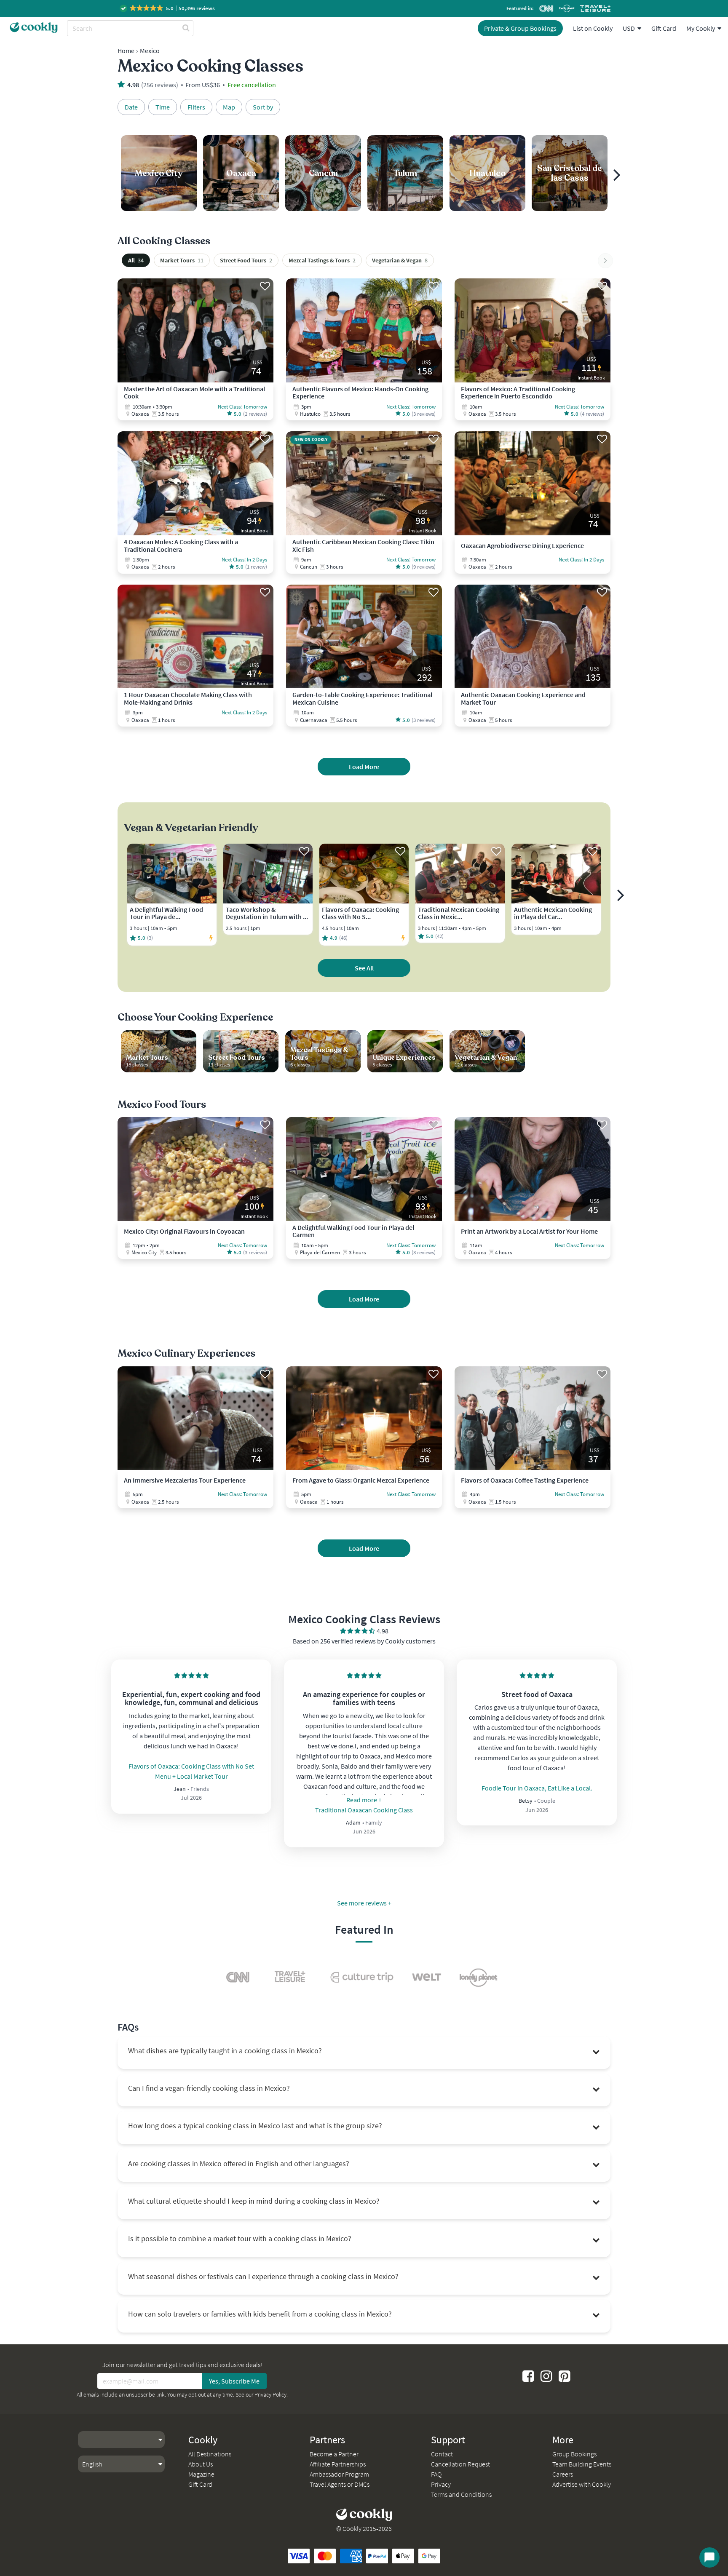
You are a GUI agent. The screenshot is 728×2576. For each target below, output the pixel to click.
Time (163, 107)
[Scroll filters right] (605, 261)
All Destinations (210, 2454)
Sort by (263, 107)
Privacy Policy (270, 2394)
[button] (168, 8)
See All (364, 968)
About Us (201, 2464)
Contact (442, 2454)
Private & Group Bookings (520, 28)
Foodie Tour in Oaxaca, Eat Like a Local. (537, 1788)
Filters (196, 107)
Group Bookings (574, 2454)
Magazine (201, 2474)
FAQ (436, 2474)
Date (131, 107)
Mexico (150, 51)
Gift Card (664, 28)
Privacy (441, 2484)
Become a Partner (334, 2454)
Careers (563, 2474)
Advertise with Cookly (582, 2484)
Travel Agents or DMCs (340, 2484)
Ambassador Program (339, 2474)
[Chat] (709, 2557)
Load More (364, 767)
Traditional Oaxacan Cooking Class (364, 1810)
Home (126, 51)
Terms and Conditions (461, 2494)
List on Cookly (593, 28)
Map (229, 107)
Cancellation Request (460, 2464)
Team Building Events (582, 2464)
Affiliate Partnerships (338, 2464)
